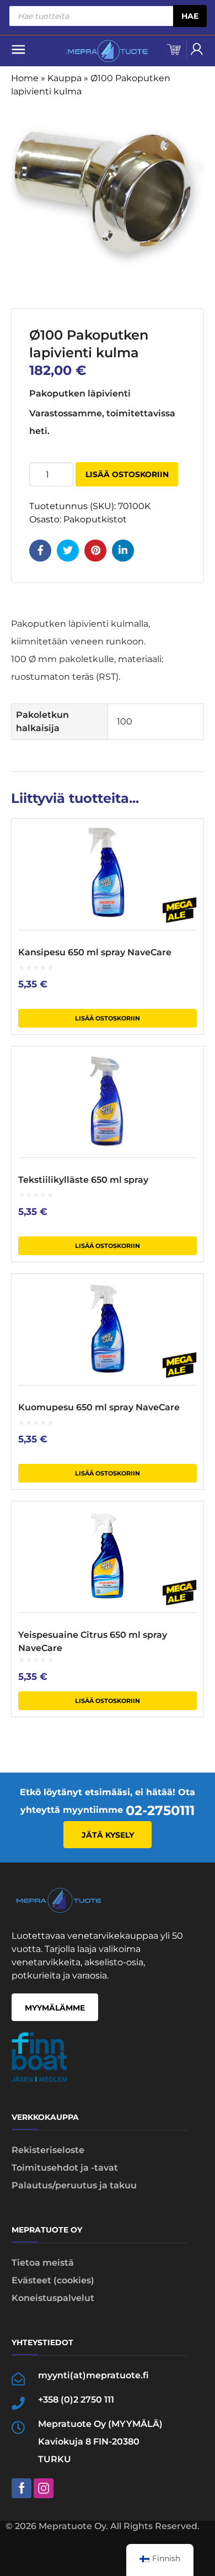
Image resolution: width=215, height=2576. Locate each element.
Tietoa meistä (43, 2263)
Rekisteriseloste (48, 2150)
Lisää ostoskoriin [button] (108, 1018)
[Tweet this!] (68, 551)
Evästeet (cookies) (53, 2280)
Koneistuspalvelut (53, 2298)
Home (25, 78)
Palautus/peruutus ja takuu (74, 2185)
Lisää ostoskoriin (127, 474)
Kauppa (64, 78)
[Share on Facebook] (40, 551)
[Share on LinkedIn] (123, 551)
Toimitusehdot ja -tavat (65, 2168)
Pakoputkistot (95, 519)
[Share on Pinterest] (95, 551)
